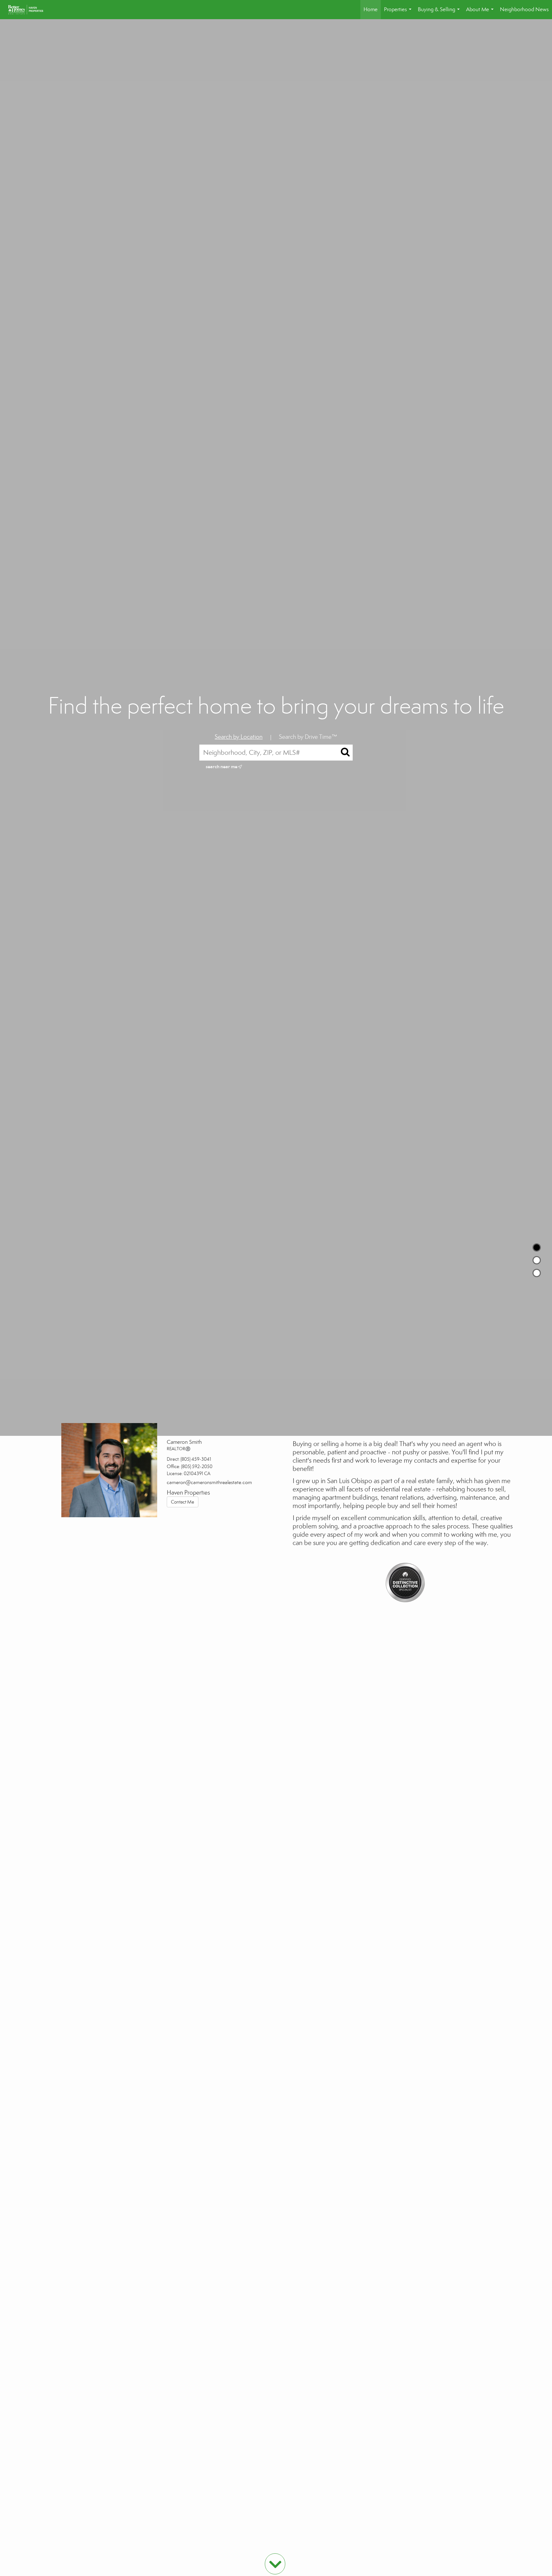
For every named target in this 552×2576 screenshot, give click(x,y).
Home (371, 9)
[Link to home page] (29, 10)
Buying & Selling (440, 13)
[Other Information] (537, 1273)
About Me (481, 13)
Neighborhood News (524, 9)
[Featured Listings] (537, 1260)
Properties (399, 13)
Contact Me (183, 1502)
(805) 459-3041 (196, 1459)
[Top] (537, 1247)
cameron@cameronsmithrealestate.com (209, 1482)
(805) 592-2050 (197, 1466)
